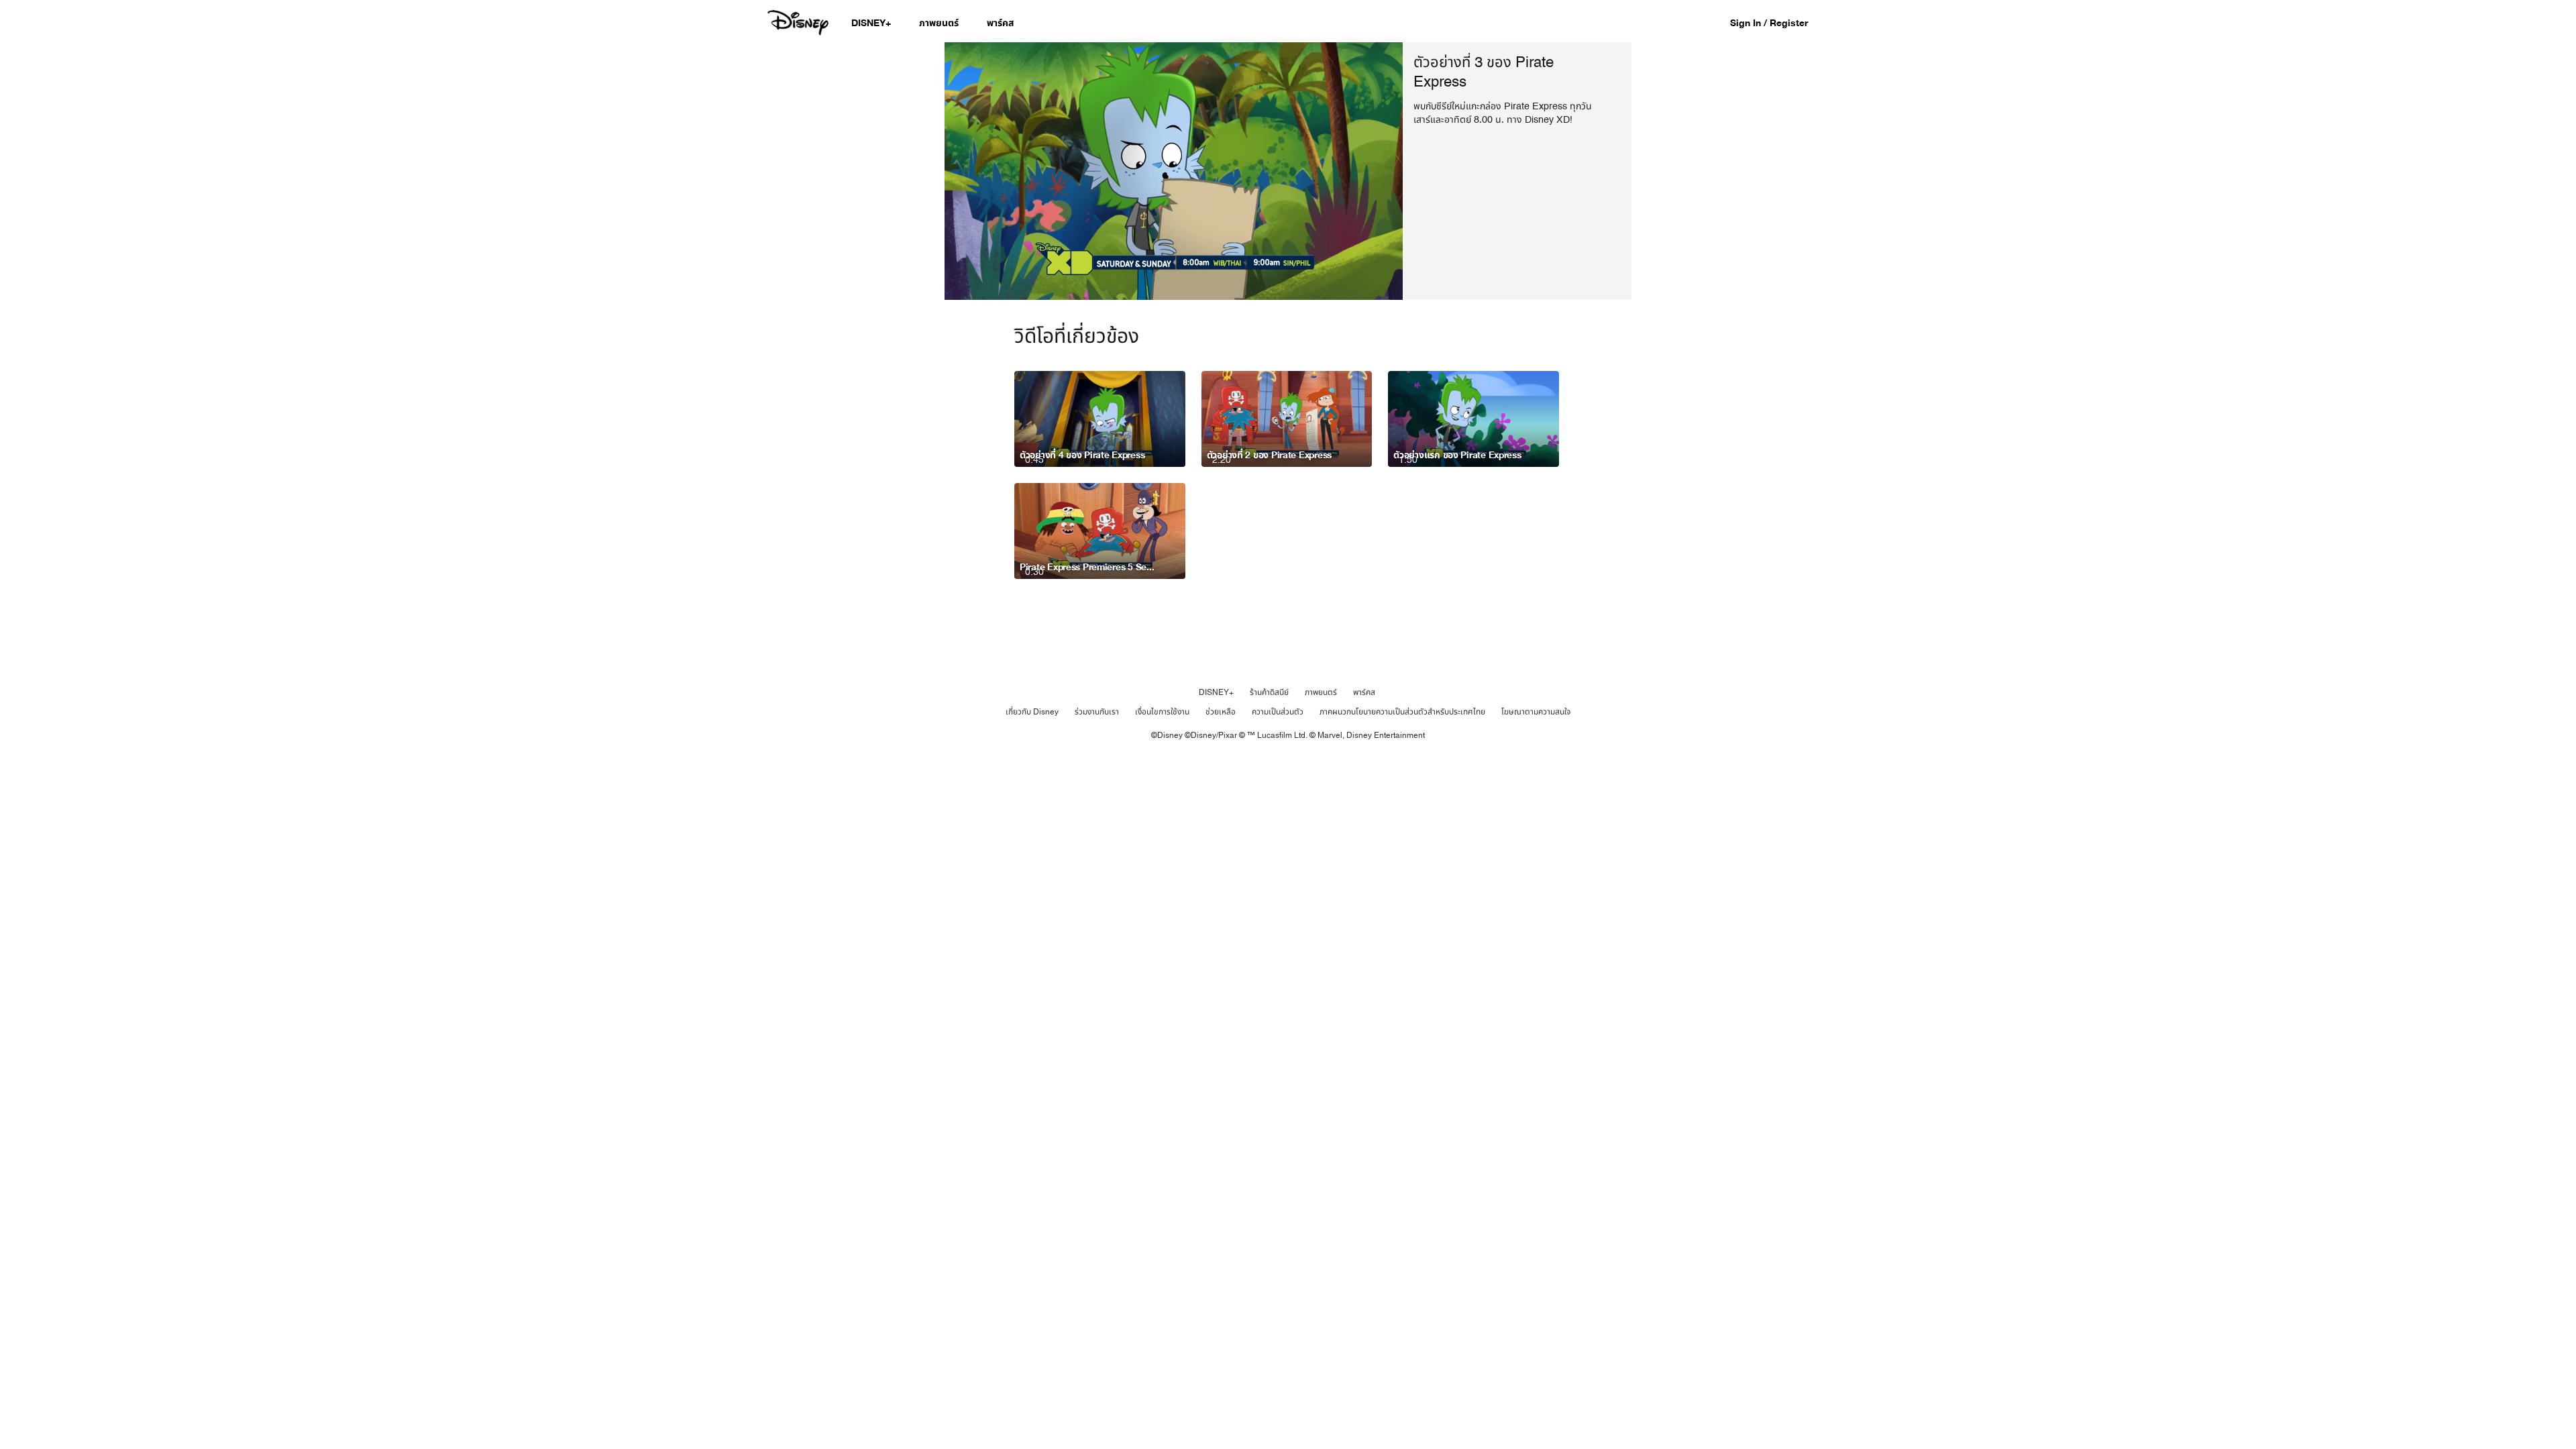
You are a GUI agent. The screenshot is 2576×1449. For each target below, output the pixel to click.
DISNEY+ (1216, 692)
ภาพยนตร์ (1321, 692)
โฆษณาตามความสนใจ (1536, 712)
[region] (1174, 171)
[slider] (1174, 263)
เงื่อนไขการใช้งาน (1162, 712)
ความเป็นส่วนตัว (1278, 712)
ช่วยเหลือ (1221, 712)
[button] (1776, 22)
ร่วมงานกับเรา (1097, 712)
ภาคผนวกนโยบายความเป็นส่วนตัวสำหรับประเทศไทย (1402, 712)
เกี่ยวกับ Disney (1032, 712)
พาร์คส (1364, 692)
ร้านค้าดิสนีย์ (1269, 692)
